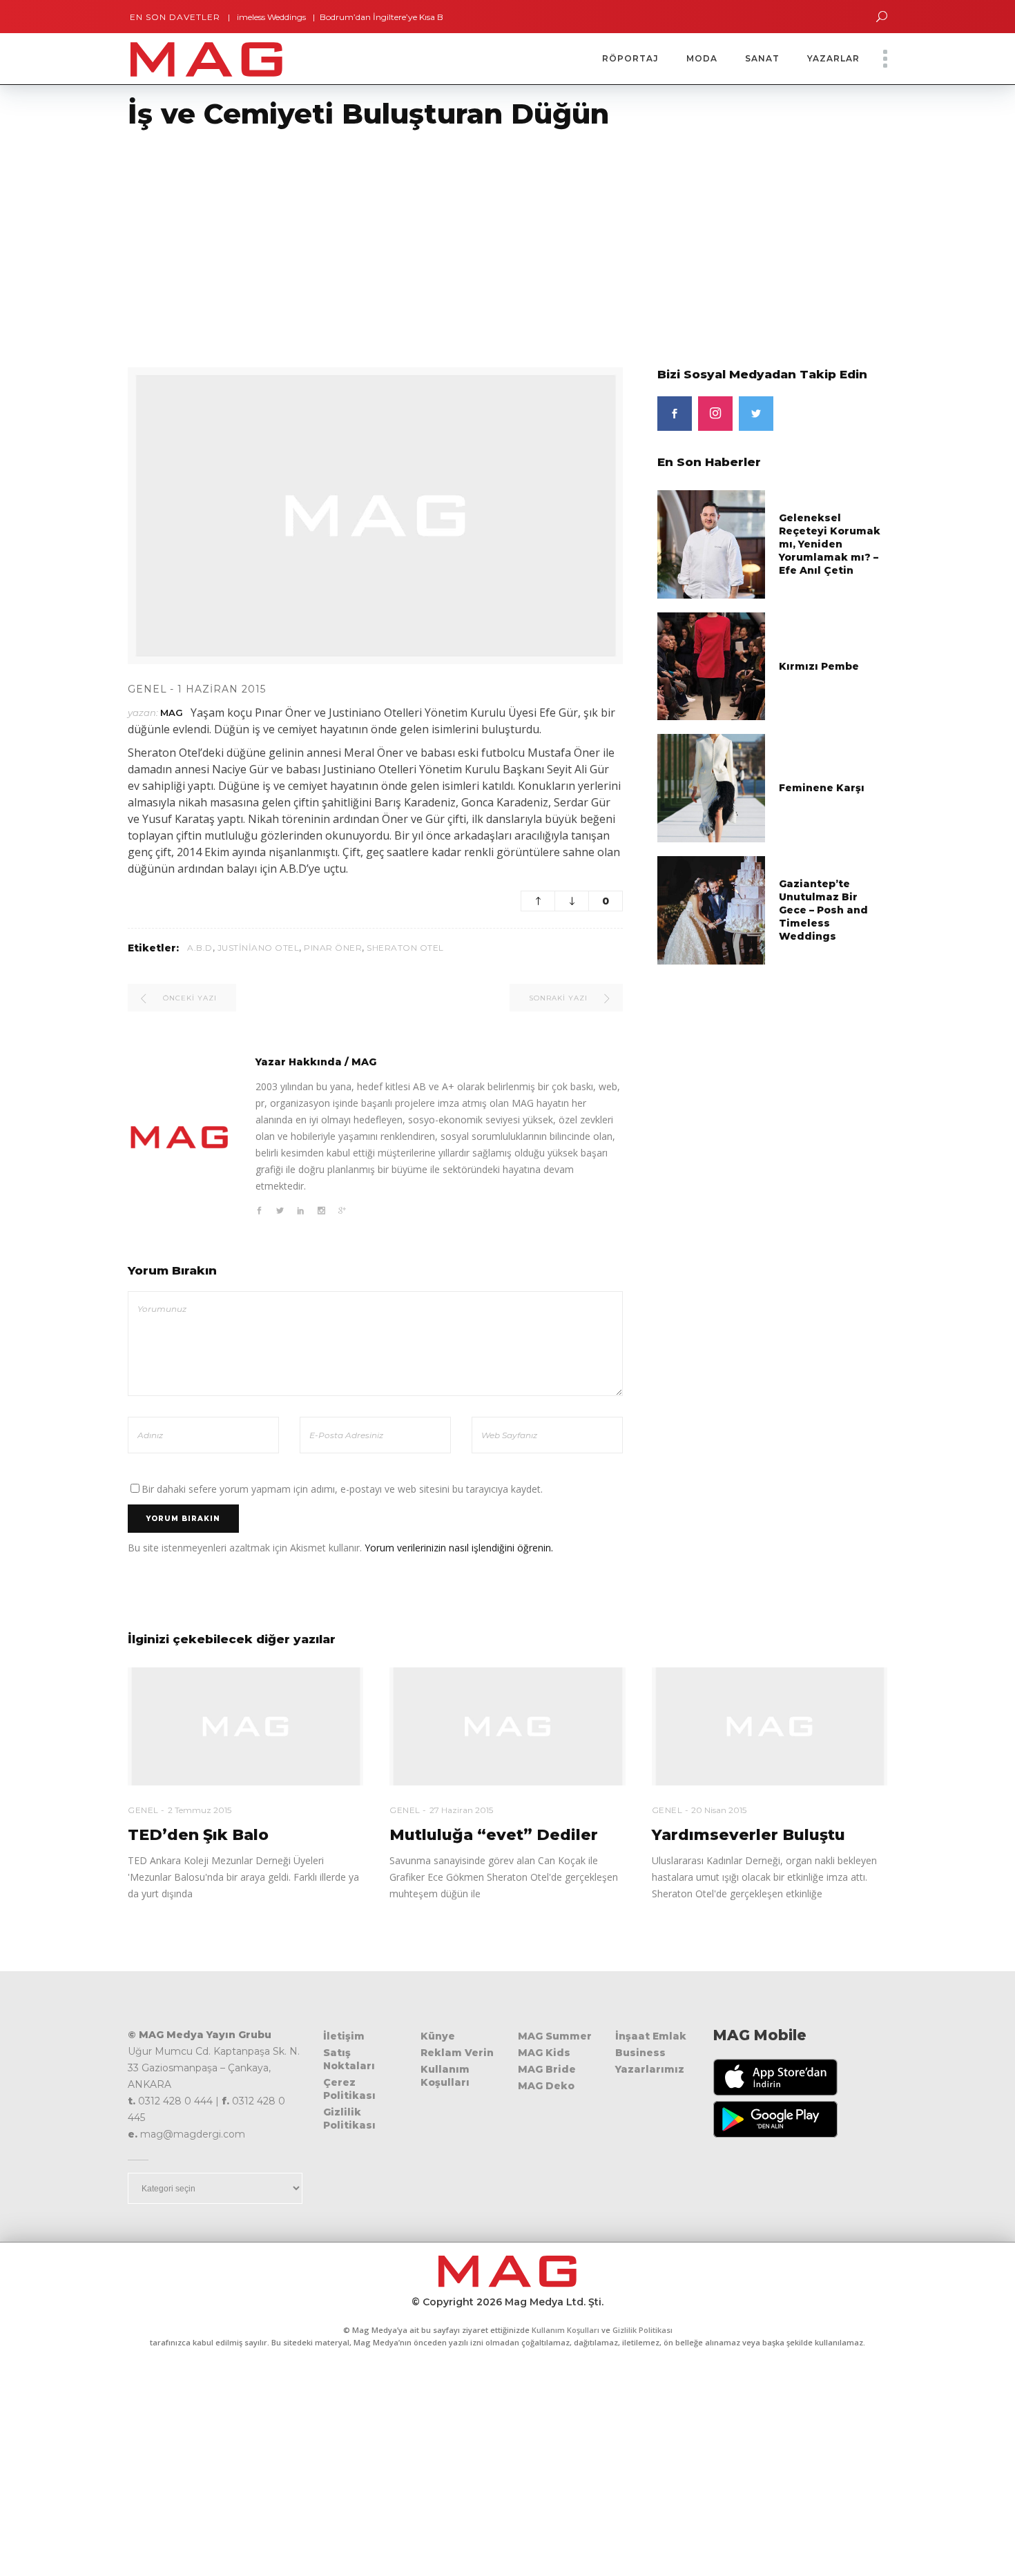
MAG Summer (555, 2036)
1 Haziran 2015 (222, 689)
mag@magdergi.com (193, 2134)
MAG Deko (546, 2086)
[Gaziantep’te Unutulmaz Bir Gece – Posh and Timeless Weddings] (712, 909)
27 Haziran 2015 (461, 1810)
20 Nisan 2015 (719, 1810)
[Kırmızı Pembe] (712, 665)
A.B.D (200, 948)
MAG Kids (544, 2053)
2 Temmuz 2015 (200, 1810)
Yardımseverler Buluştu (748, 1835)
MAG (172, 713)
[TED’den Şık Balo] (245, 1726)
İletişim (344, 2036)
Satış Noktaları (349, 2059)
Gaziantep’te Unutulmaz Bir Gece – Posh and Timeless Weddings (823, 910)
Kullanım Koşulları (445, 2076)
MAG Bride (547, 2069)
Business (640, 2053)
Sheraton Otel (405, 948)
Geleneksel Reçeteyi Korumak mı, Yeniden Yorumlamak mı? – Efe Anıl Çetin (830, 544)
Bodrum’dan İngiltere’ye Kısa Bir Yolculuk (359, 17)
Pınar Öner (333, 948)
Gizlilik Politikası (349, 2119)
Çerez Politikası (349, 2089)
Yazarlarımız (650, 2069)
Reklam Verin (457, 2053)
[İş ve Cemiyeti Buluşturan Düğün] (180, 1137)
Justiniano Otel (259, 948)
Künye (438, 2036)
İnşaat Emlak (651, 2036)
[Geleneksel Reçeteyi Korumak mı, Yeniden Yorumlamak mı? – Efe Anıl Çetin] (712, 544)
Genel (147, 689)
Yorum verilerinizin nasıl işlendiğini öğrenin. (459, 1548)
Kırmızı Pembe (819, 666)
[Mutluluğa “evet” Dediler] (507, 1726)
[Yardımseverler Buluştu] (770, 1726)
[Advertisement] (414, 240)
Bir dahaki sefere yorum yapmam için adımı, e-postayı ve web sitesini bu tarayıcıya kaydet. (342, 1489)
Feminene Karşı (822, 788)
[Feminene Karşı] (712, 787)
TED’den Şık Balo (198, 1835)
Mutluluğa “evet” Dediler (494, 1835)
